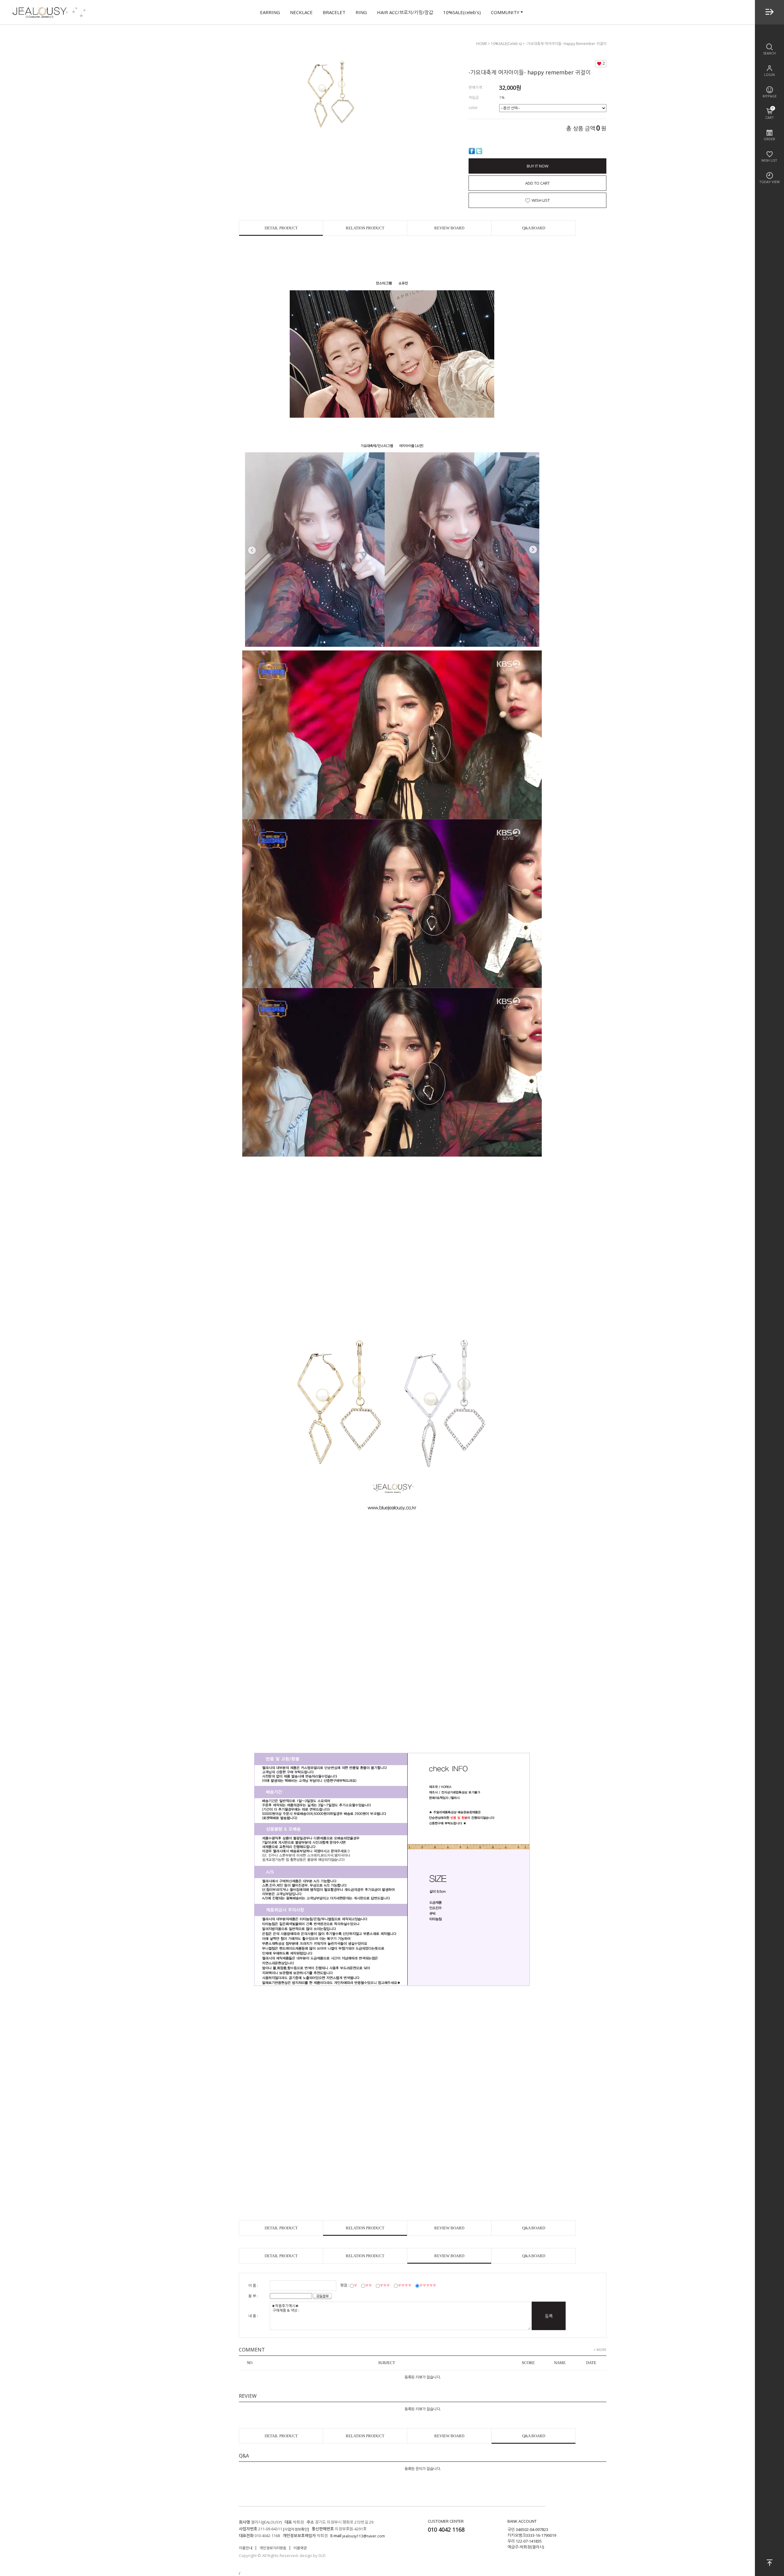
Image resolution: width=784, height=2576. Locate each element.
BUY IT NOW (538, 166)
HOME (482, 44)
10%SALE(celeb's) (462, 12)
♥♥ (368, 2285)
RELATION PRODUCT (365, 228)
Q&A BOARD (534, 228)
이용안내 (246, 2548)
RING (361, 12)
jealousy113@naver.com (364, 2536)
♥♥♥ (385, 2285)
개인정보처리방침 (273, 2548)
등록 (549, 2316)
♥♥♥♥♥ (428, 2285)
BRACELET (334, 12)
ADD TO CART (537, 183)
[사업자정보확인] (296, 2529)
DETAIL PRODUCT (281, 228)
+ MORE (600, 2349)
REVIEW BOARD (449, 228)
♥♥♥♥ (405, 2285)
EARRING (270, 12)
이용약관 (300, 2548)
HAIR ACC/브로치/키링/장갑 (405, 12)
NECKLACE (301, 12)
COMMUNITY (505, 12)
